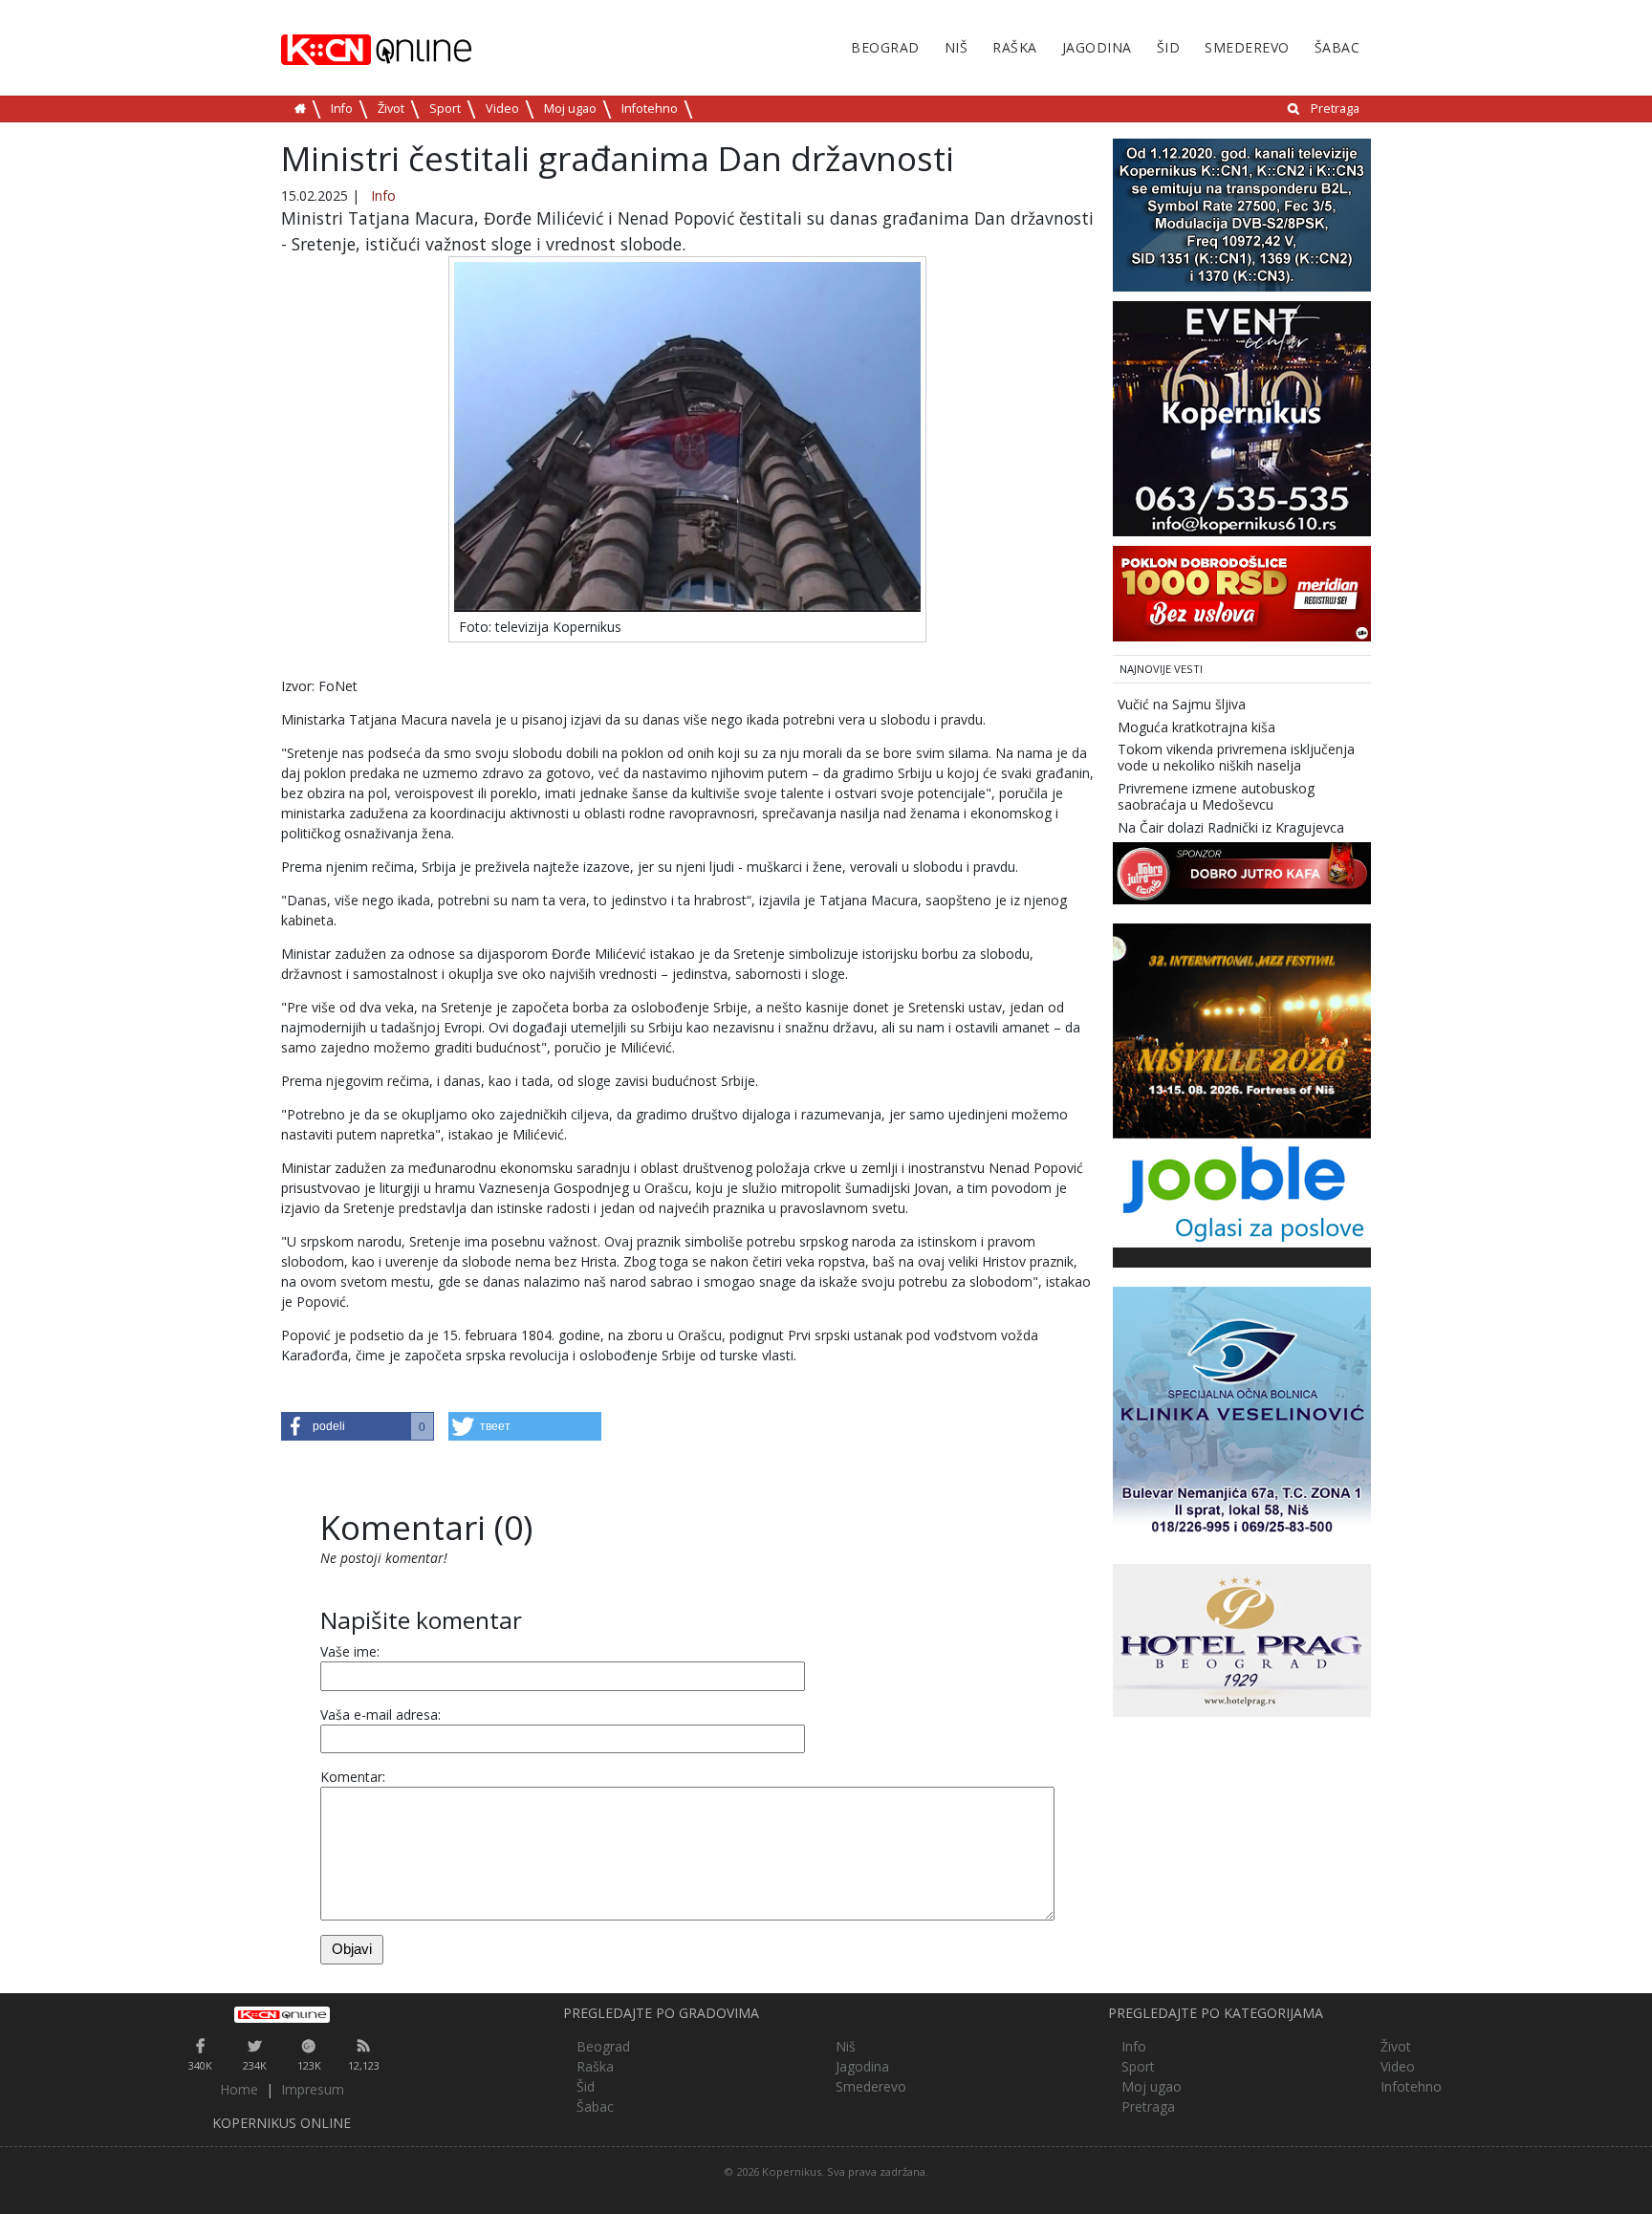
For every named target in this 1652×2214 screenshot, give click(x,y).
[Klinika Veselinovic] (1242, 1414)
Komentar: (353, 1777)
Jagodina (1097, 47)
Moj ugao (570, 109)
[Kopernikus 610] (1242, 417)
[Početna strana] (282, 2014)
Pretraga (1335, 109)
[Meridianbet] (1242, 592)
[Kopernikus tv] (1242, 214)
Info (342, 109)
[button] (358, 1426)
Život (391, 109)
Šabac (1337, 47)
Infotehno (650, 109)
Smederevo (1247, 47)
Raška (1015, 47)
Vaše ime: (350, 1651)
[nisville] (1242, 1030)
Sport (445, 109)
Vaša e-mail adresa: (380, 1715)
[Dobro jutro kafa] (1242, 872)
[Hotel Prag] (1242, 1639)
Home (239, 2089)
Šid (1169, 47)
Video (502, 109)
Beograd (885, 47)
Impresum (313, 2089)
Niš (956, 47)
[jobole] (1242, 1192)
